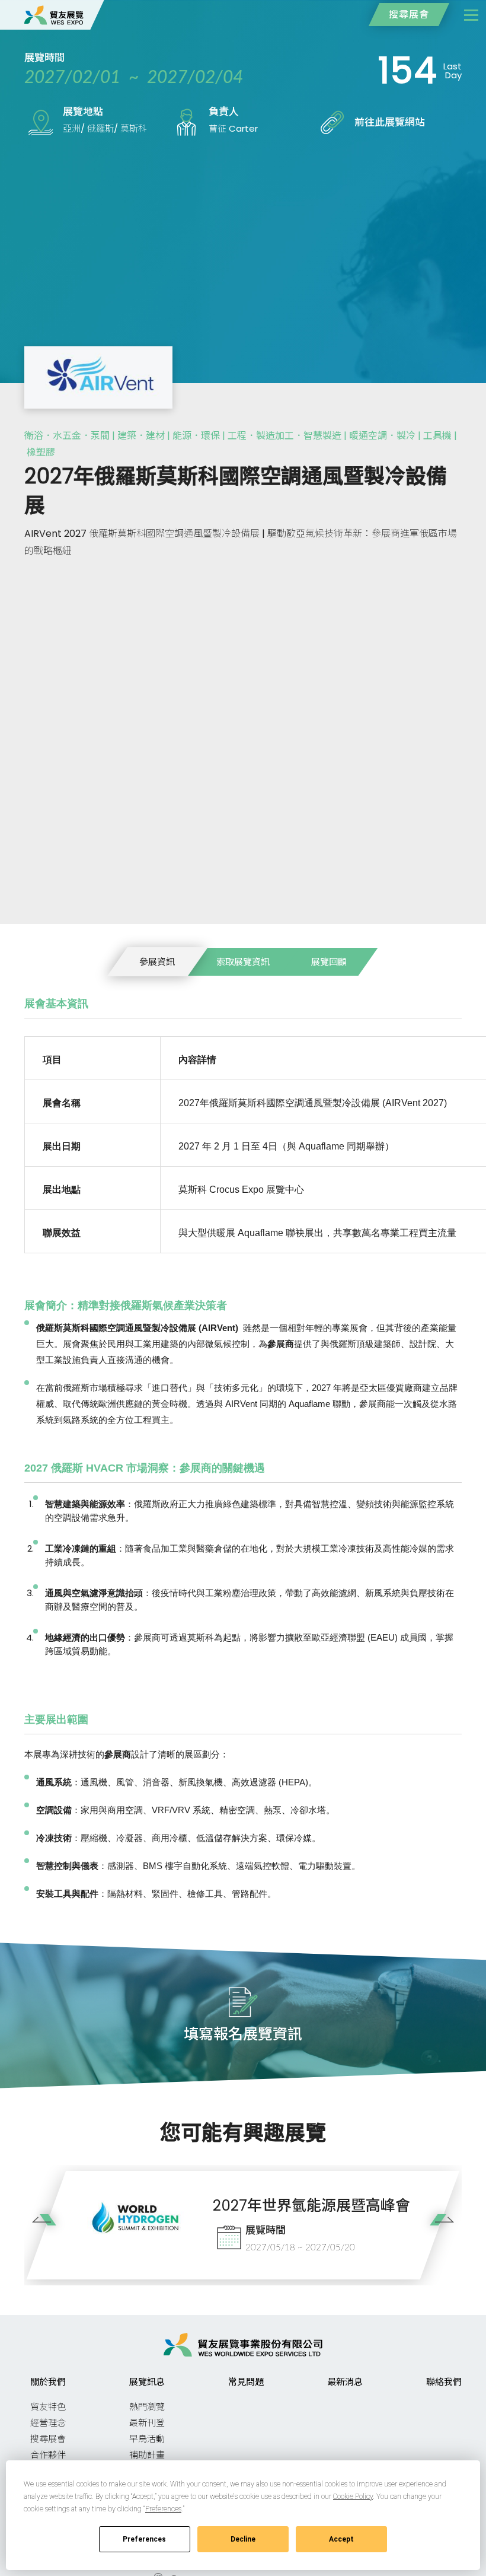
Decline (243, 2539)
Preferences (144, 2539)
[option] (243, 2225)
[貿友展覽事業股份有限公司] (54, 15)
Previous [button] (48, 2228)
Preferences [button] (163, 2509)
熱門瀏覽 (147, 2407)
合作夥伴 (48, 2455)
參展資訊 (157, 962)
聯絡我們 (444, 2382)
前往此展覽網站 (390, 122)
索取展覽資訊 (243, 962)
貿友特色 (48, 2407)
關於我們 (48, 2382)
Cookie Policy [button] (353, 2497)
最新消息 (345, 2382)
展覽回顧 (329, 962)
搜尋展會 (409, 15)
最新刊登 (147, 2423)
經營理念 (48, 2423)
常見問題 (246, 2382)
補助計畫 (147, 2455)
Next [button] (438, 2228)
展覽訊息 (147, 2382)
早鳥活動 (147, 2439)
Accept (341, 2539)
